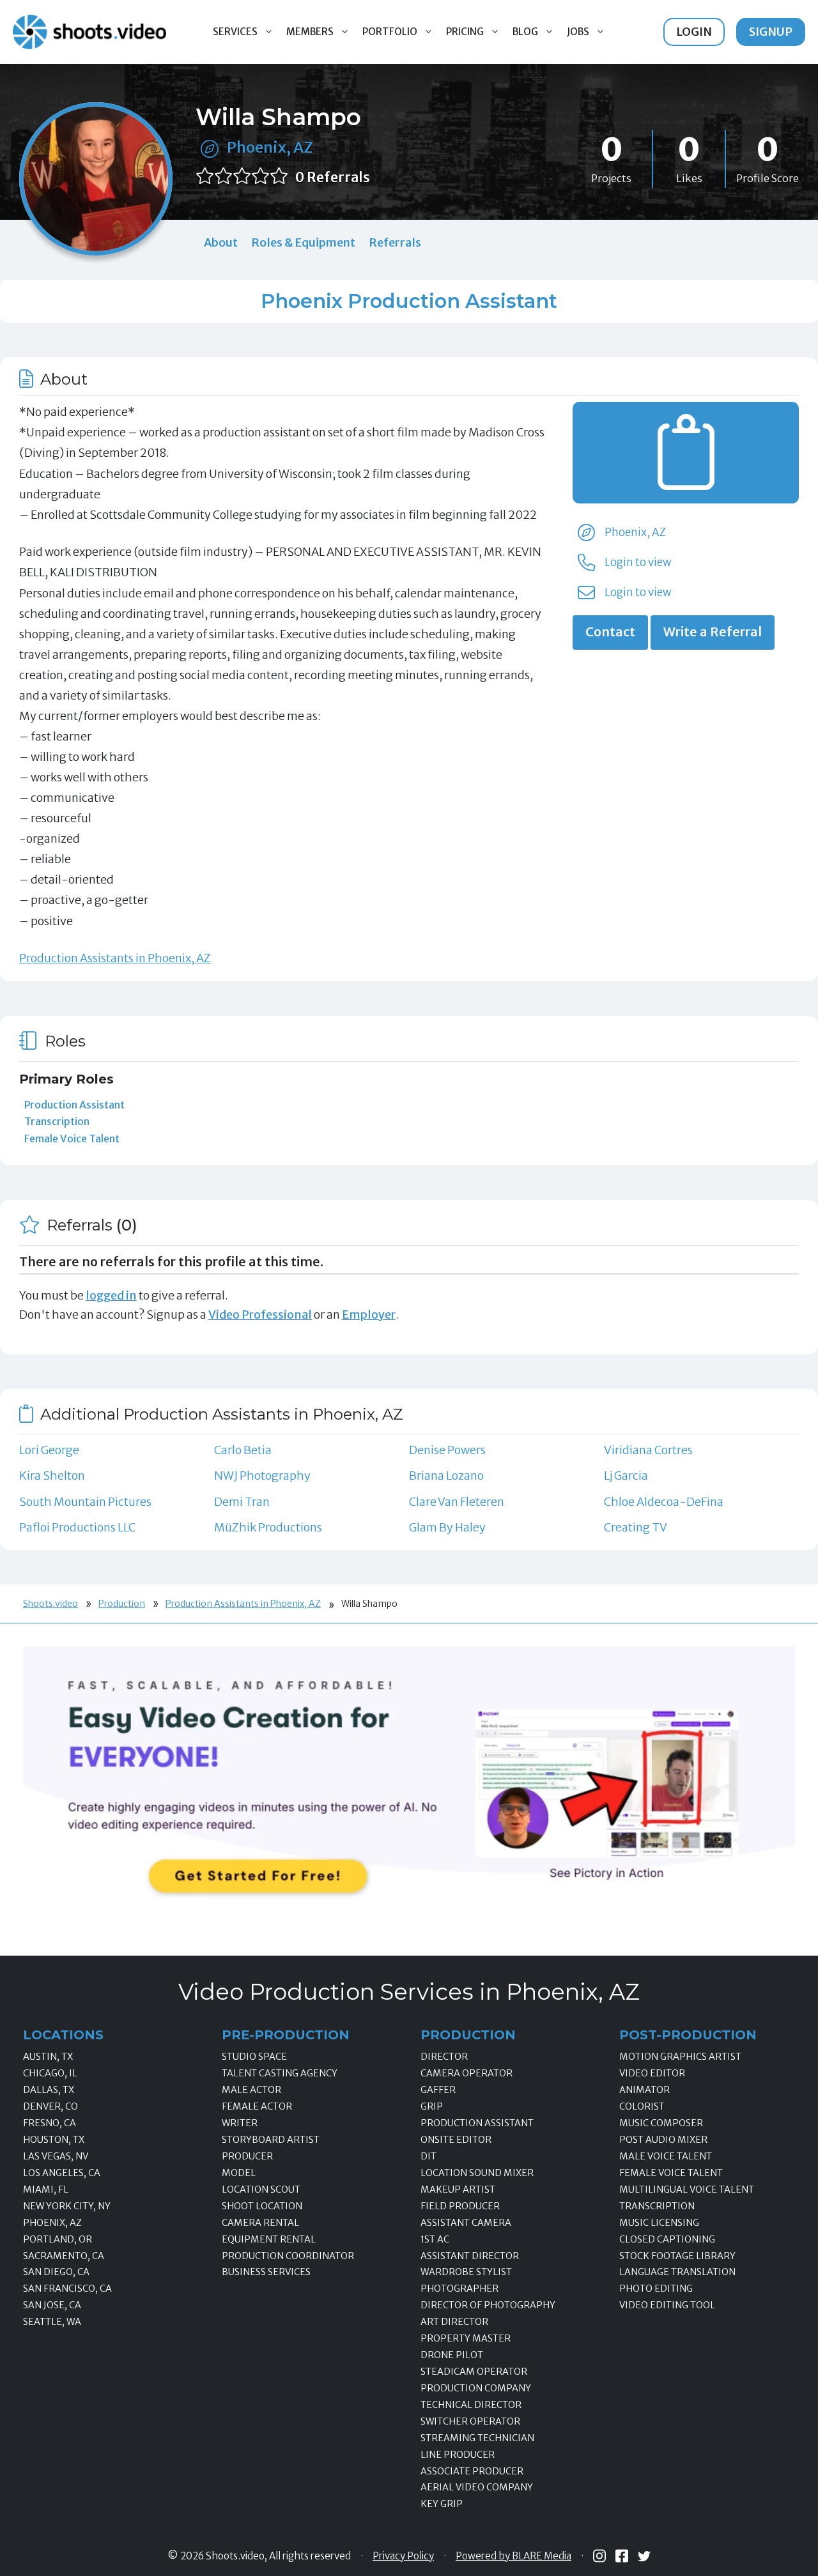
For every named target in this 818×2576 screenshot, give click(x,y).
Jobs (578, 32)
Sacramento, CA (64, 2256)
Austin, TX (48, 2057)
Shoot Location (262, 2206)
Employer (369, 1315)
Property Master (466, 2338)
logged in (111, 1295)
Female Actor (257, 2106)
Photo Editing (656, 2288)
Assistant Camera (466, 2223)
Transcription (57, 1121)
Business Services (266, 2272)
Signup (771, 32)
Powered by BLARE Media (513, 2556)
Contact (610, 632)
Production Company (476, 2388)
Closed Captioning (667, 2239)
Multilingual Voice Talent (687, 2189)
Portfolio (390, 32)
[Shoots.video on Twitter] (644, 2556)
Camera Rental (260, 2223)
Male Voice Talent (666, 2156)
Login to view (638, 562)
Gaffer (438, 2090)
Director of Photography (488, 2305)
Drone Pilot (452, 2355)
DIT (428, 2156)
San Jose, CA (52, 2305)
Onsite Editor (456, 2140)
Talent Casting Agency (280, 2073)
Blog (525, 32)
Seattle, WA (52, 2322)
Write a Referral (713, 632)
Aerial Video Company (477, 2487)
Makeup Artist (458, 2189)
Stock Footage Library (677, 2256)
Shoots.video (50, 1604)
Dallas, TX (49, 2090)
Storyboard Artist (271, 2140)
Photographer (459, 2288)
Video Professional (260, 1315)
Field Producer (460, 2206)
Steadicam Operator (474, 2372)
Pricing (465, 32)
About (221, 242)
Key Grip (442, 2504)
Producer (247, 2156)
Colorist (642, 2106)
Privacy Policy (403, 2556)
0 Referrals (333, 177)
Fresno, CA (50, 2123)
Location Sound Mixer (477, 2173)
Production (122, 1604)
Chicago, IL (50, 2073)
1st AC (435, 2239)
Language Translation (677, 2272)
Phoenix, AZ (270, 147)
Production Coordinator (288, 2256)
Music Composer (661, 2123)
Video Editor (652, 2073)
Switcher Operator (470, 2421)
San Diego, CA (56, 2272)
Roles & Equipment (303, 242)
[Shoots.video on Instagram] (599, 2556)
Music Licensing (659, 2223)
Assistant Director (470, 2256)
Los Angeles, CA (62, 2173)
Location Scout (261, 2189)
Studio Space (254, 2057)
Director (444, 2057)
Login (694, 32)
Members (310, 32)
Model (239, 2173)
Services (235, 32)
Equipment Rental (269, 2239)
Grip (432, 2106)
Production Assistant (74, 1105)
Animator (644, 2090)
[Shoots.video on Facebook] (622, 2556)
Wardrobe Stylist (466, 2272)
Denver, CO (50, 2106)
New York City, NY (67, 2206)
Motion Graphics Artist (680, 2057)
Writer (240, 2123)
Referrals (395, 242)
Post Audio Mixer (663, 2140)
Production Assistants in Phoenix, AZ (115, 958)
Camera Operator (467, 2073)
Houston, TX (54, 2140)
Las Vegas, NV (56, 2156)
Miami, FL (46, 2189)
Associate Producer (472, 2471)
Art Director (454, 2322)
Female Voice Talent (72, 1138)
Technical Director (471, 2405)
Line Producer (458, 2455)
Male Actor (251, 2090)
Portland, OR (58, 2239)
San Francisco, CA (67, 2288)
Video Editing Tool (667, 2305)
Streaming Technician (477, 2438)
